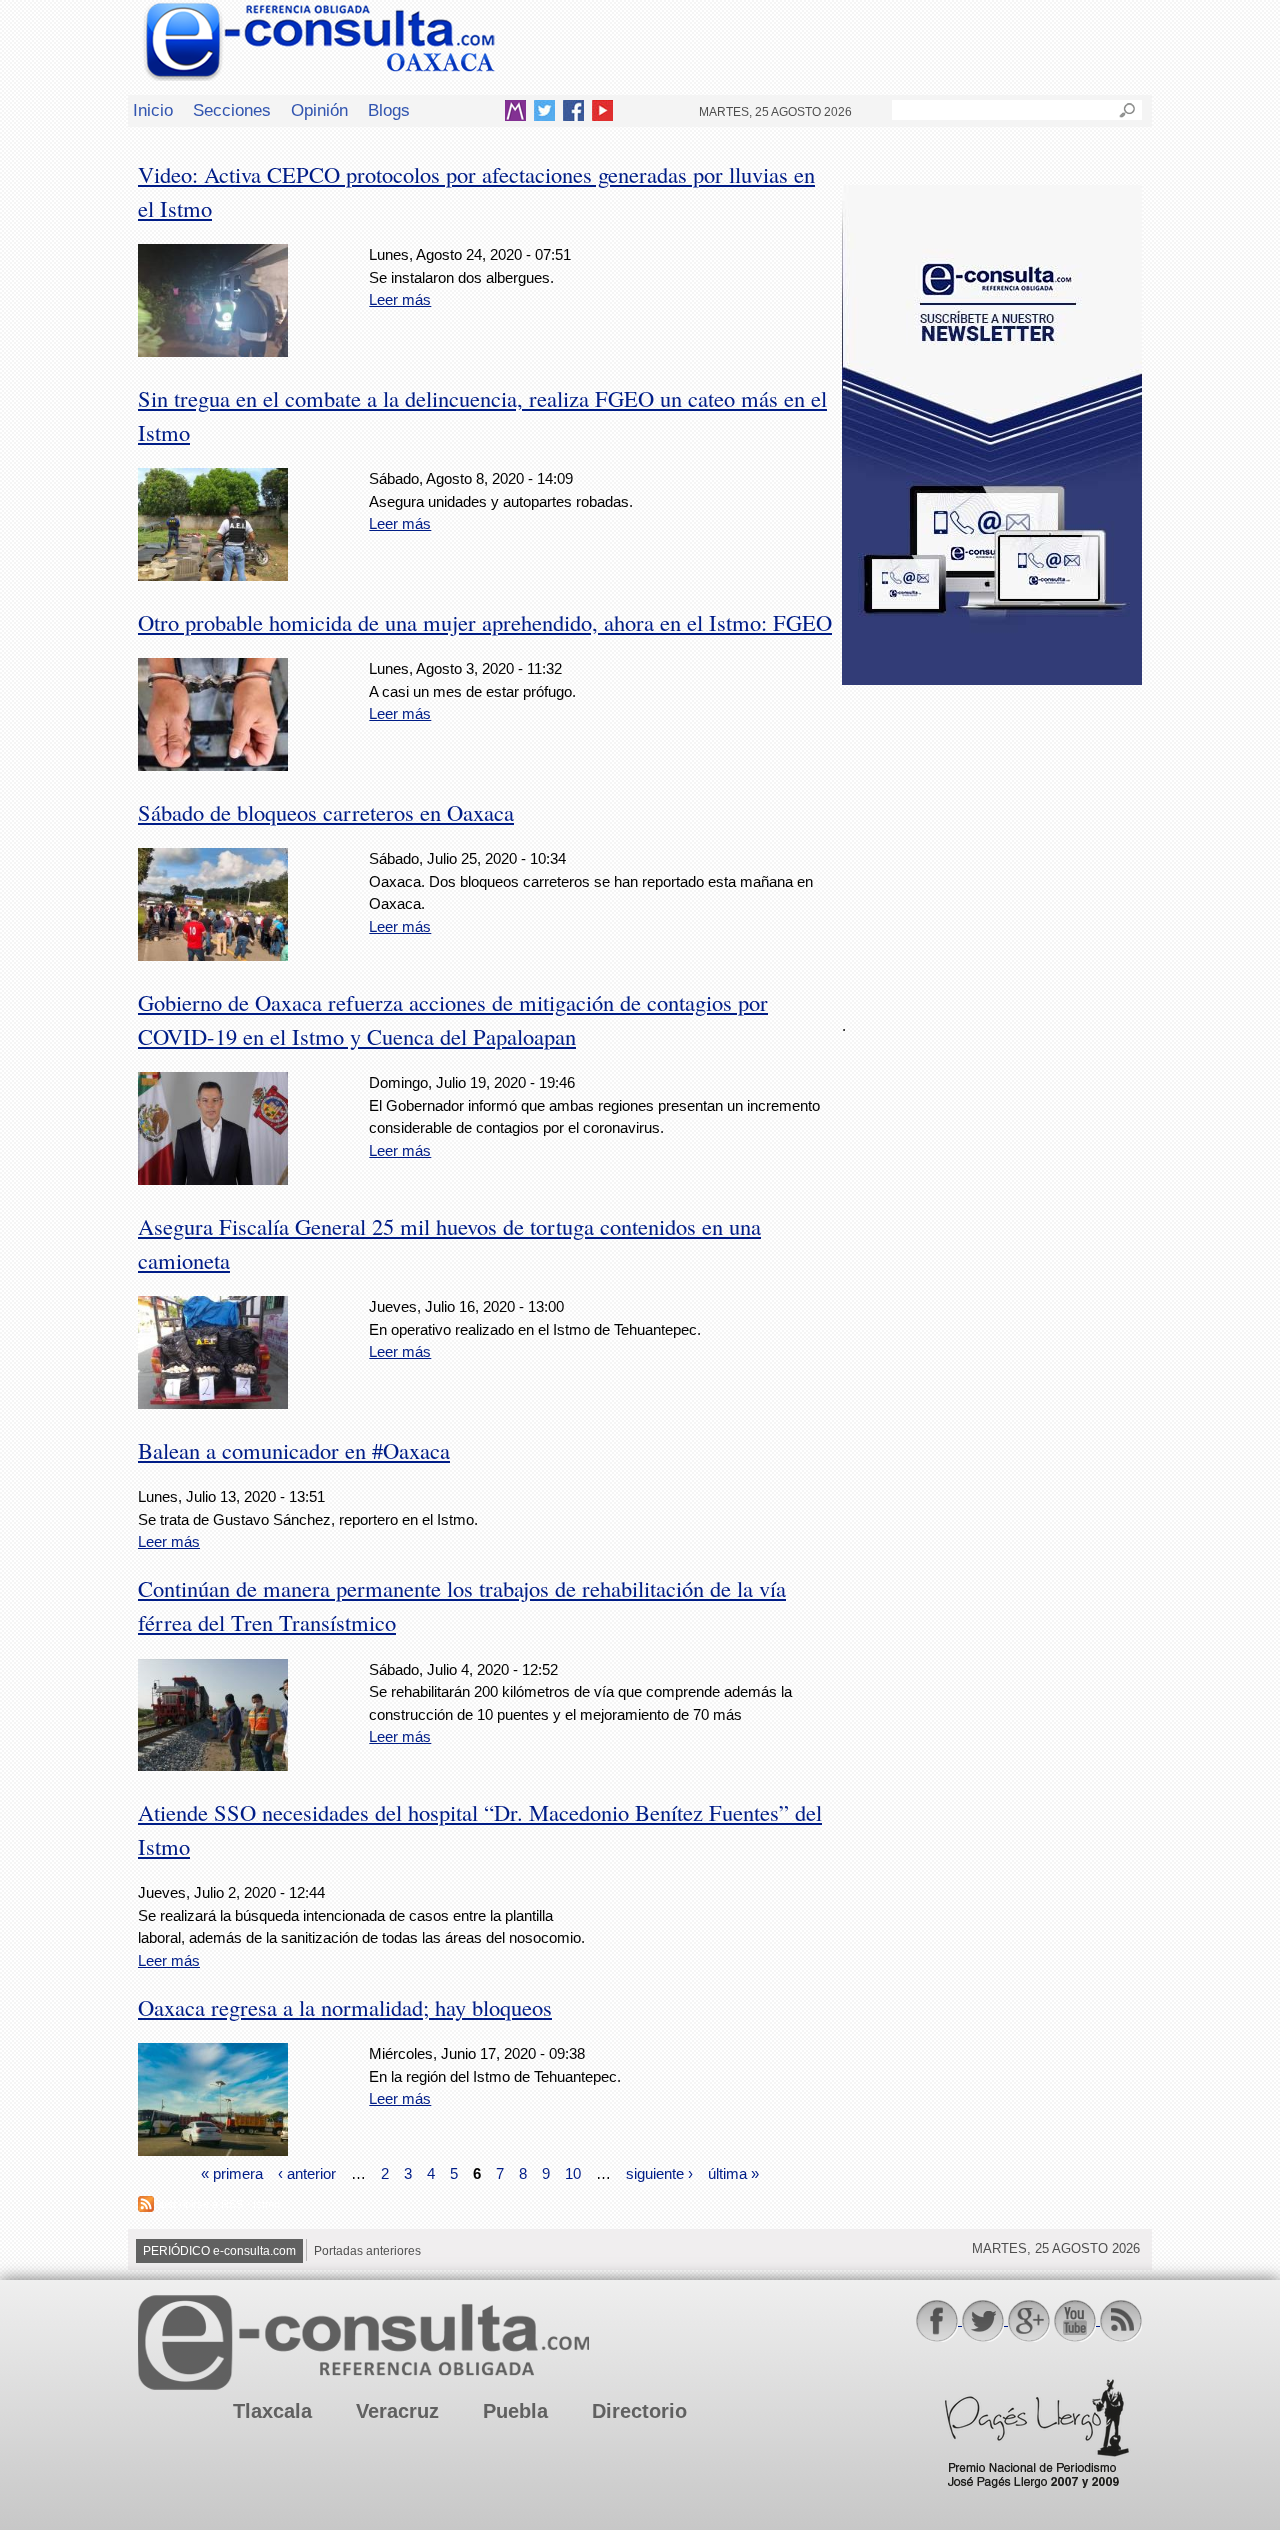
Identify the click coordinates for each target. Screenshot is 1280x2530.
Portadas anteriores (367, 2251)
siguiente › (659, 2172)
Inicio (153, 110)
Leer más (400, 299)
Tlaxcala (272, 2411)
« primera (232, 2172)
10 (573, 2172)
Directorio (639, 2411)
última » (733, 2172)
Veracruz (397, 2411)
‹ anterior (307, 2172)
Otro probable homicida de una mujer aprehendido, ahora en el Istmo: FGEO (485, 622)
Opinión (319, 110)
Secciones (232, 110)
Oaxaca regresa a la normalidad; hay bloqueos (345, 2007)
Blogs (389, 110)
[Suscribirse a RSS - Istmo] (146, 2206)
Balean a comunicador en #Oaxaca (294, 1450)
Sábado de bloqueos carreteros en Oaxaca (326, 812)
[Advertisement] (992, 839)
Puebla (515, 2411)
